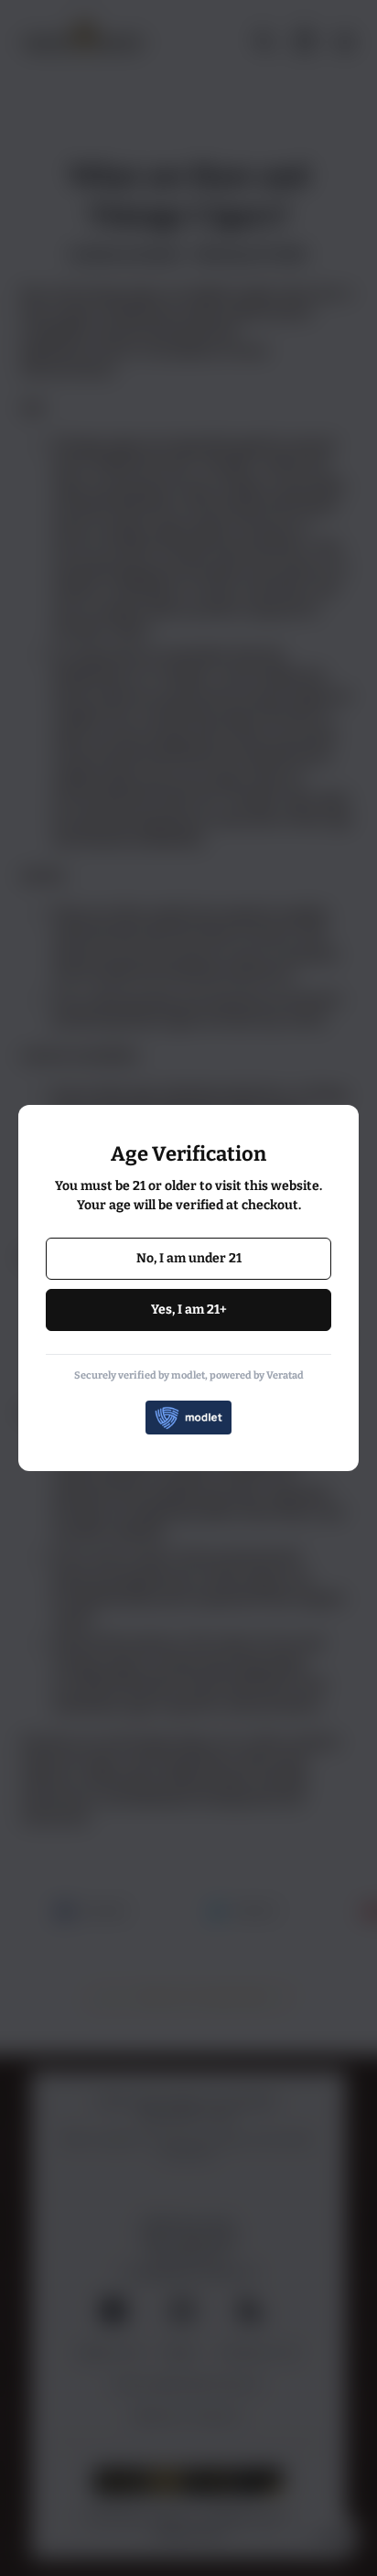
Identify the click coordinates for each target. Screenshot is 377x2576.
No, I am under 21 (189, 1258)
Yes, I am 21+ (189, 1310)
